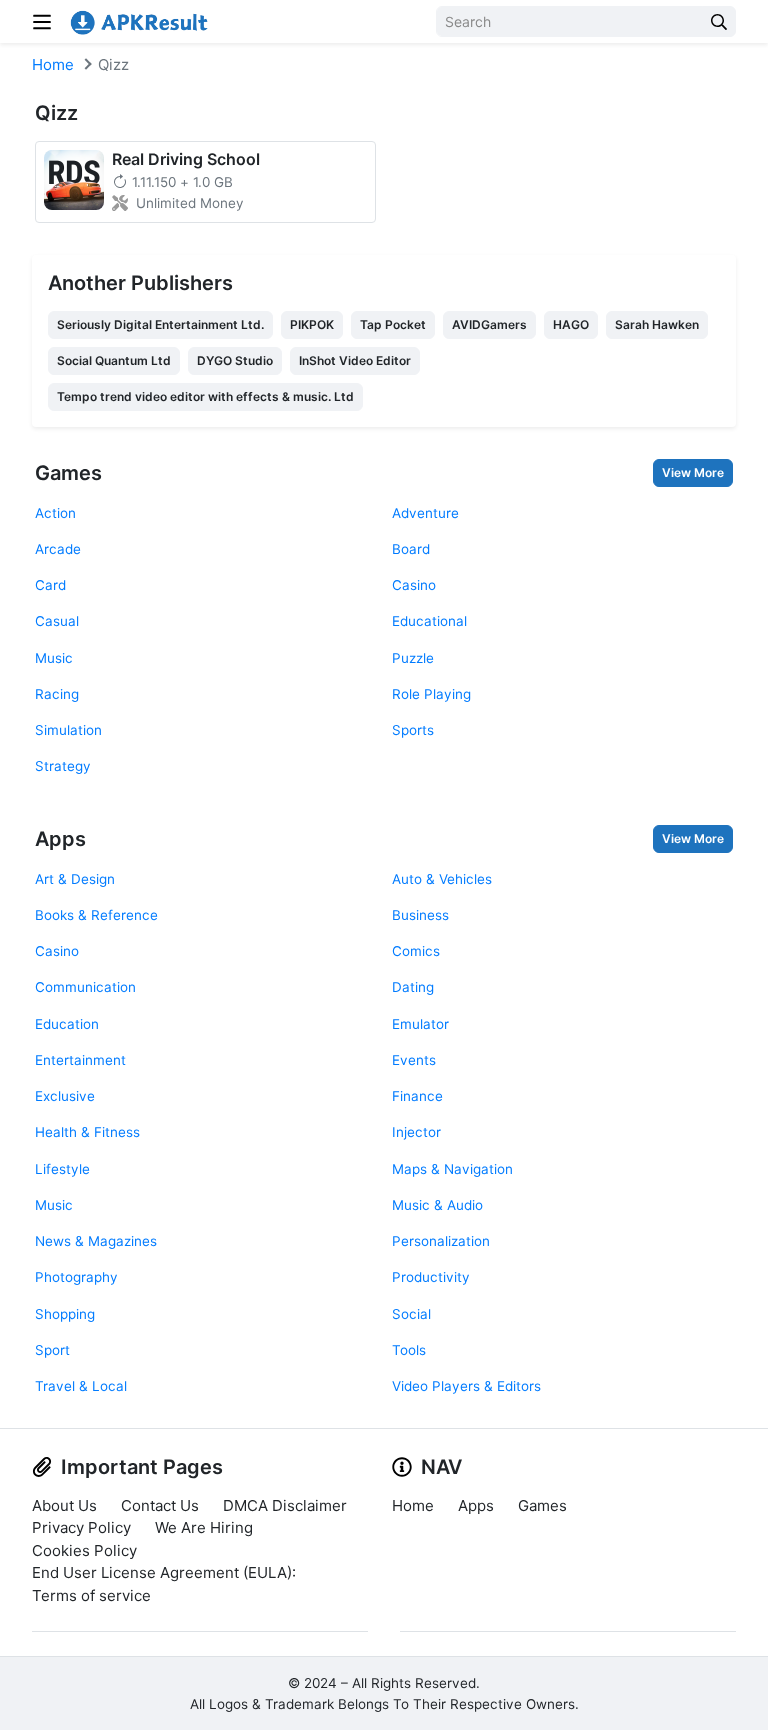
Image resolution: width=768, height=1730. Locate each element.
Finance (417, 1096)
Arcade (58, 549)
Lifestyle (62, 1169)
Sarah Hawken (657, 324)
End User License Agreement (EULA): (164, 1572)
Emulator (420, 1024)
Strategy (63, 766)
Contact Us (160, 1505)
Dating (413, 987)
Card (50, 585)
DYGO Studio (235, 360)
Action (55, 513)
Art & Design (75, 879)
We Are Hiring (204, 1527)
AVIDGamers (489, 324)
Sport (52, 1350)
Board (411, 549)
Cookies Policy (84, 1550)
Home (53, 64)
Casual (57, 621)
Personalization (441, 1241)
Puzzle (413, 658)
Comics (416, 951)
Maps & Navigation (452, 1169)
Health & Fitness (87, 1132)
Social (411, 1314)
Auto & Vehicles (442, 879)
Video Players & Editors (466, 1386)
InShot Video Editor (355, 360)
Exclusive (65, 1096)
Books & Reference (96, 915)
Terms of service (91, 1595)
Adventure (425, 513)
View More (693, 472)
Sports (413, 730)
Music (54, 658)
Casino (414, 585)
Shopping (65, 1314)
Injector (416, 1132)
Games (68, 473)
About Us (64, 1505)
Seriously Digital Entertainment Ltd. (160, 324)
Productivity (431, 1277)
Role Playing (431, 694)
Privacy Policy (81, 1527)
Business (420, 915)
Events (414, 1060)
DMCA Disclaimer (285, 1505)
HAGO (571, 324)
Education (67, 1024)
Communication (85, 987)
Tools (409, 1350)
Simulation (68, 730)
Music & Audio (437, 1205)
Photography (76, 1277)
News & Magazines (96, 1241)
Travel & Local (81, 1386)
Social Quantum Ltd (114, 360)
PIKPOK (312, 324)
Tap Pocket (393, 324)
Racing (57, 694)
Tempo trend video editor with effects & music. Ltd (205, 396)
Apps (60, 839)
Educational (429, 621)
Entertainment (80, 1060)
